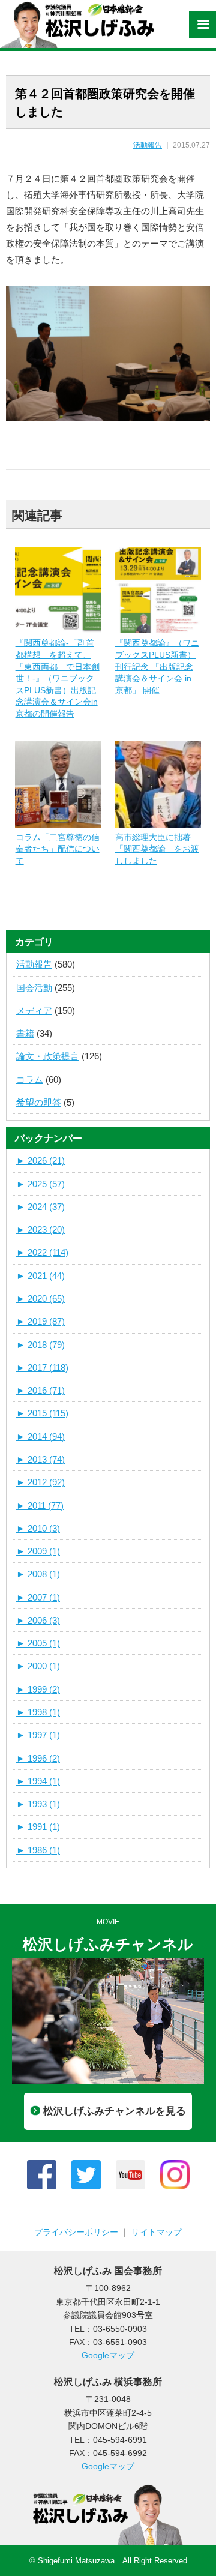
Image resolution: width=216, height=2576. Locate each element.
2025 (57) (40, 1184)
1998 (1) (38, 1712)
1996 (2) (38, 1758)
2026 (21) (40, 1160)
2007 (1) (38, 1597)
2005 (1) (38, 1643)
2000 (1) (38, 1666)
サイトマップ (157, 2232)
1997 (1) (38, 1735)
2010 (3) (38, 1528)
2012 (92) (40, 1482)
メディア (34, 1010)
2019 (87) (40, 1321)
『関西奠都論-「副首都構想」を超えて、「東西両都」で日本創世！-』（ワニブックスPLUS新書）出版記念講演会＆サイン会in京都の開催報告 (58, 678)
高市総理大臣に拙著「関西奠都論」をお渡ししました (157, 849)
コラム (30, 1079)
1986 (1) (38, 1850)
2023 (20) (40, 1229)
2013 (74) (40, 1459)
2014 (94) (40, 1437)
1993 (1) (38, 1804)
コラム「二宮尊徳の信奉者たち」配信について (58, 849)
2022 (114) (42, 1252)
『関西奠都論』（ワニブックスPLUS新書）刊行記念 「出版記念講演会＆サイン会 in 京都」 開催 (157, 666)
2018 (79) (40, 1345)
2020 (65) (40, 1299)
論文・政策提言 (48, 1056)
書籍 (25, 1033)
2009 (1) (38, 1551)
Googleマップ (108, 2355)
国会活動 (34, 988)
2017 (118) (42, 1368)
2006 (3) (38, 1620)
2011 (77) (40, 1506)
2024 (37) (40, 1207)
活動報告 (148, 145)
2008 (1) (38, 1574)
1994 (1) (38, 1781)
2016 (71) (40, 1390)
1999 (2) (38, 1689)
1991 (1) (38, 1827)
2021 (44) (40, 1276)
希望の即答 (39, 1102)
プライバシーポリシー (76, 2232)
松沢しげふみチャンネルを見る (115, 2111)
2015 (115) (42, 1413)
